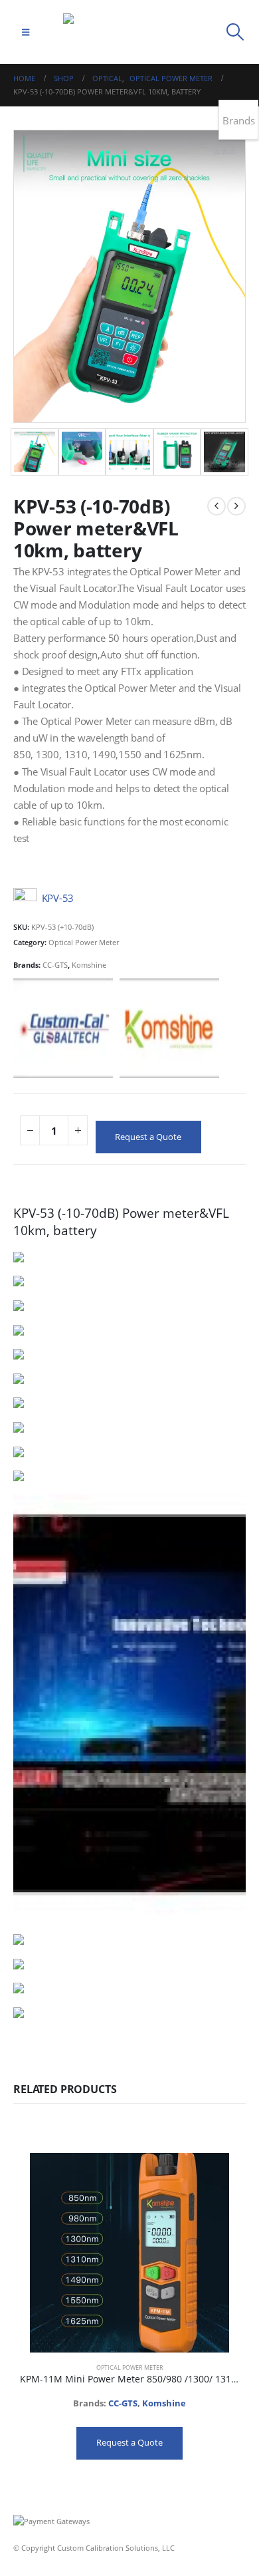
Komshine (89, 965)
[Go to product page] (129, 2253)
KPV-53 (58, 899)
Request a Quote (148, 1137)
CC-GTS (55, 965)
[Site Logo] (129, 32)
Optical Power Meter (84, 942)
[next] (236, 506)
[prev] (216, 506)
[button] (26, 32)
